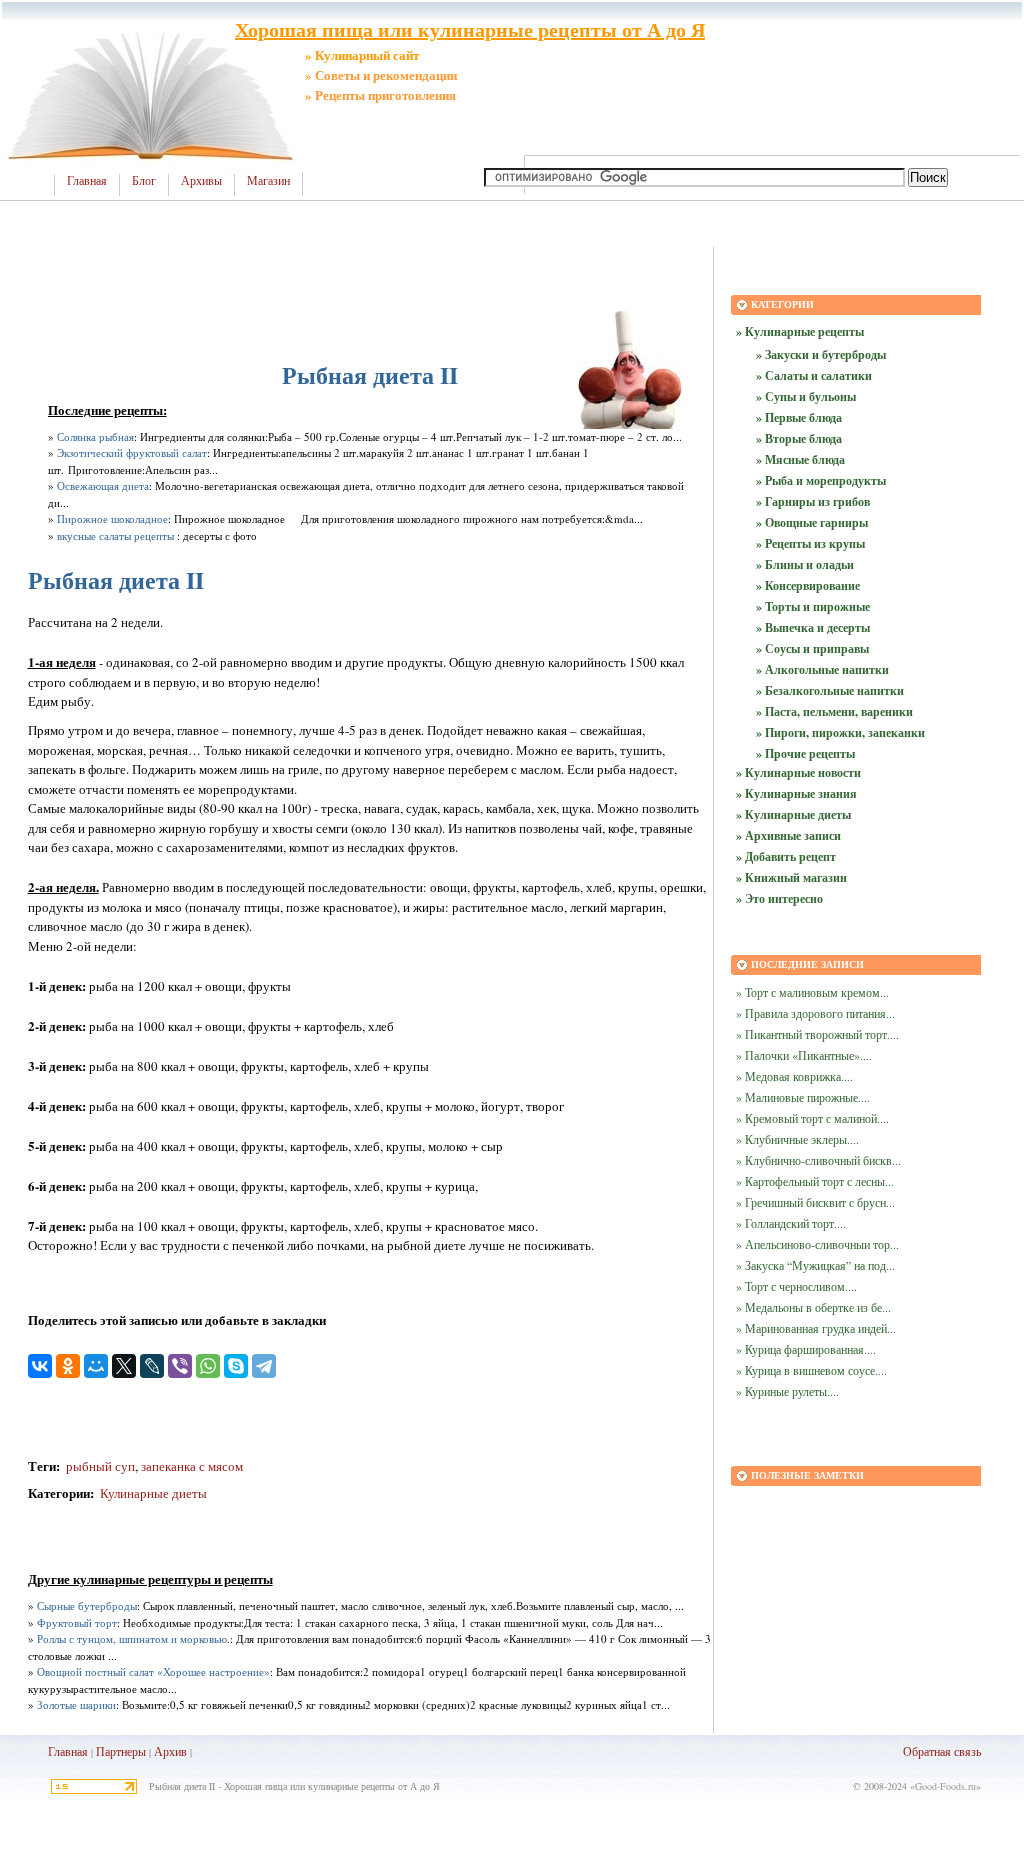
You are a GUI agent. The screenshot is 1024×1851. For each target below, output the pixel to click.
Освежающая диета (103, 485)
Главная (87, 181)
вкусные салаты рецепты (115, 535)
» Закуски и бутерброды (821, 354)
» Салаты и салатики (814, 375)
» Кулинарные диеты (793, 814)
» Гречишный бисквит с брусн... (815, 1202)
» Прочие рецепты (805, 753)
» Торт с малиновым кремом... (812, 992)
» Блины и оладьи (805, 564)
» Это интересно (779, 898)
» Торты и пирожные (813, 606)
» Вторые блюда (799, 438)
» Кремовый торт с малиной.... (812, 1118)
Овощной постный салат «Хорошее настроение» (153, 1671)
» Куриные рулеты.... (787, 1391)
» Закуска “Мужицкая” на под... (815, 1265)
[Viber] (180, 1366)
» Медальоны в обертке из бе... (813, 1307)
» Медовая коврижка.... (794, 1076)
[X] (124, 1366)
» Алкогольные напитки (822, 669)
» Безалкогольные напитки (830, 690)
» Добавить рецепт (786, 856)
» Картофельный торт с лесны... (815, 1181)
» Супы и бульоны (806, 396)
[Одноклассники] (68, 1366)
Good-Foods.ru (945, 1786)
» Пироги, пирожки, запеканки (840, 732)
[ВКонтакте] (40, 1366)
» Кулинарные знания (796, 793)
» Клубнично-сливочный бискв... (818, 1160)
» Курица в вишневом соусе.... (811, 1370)
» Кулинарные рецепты (800, 331)
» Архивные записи (788, 835)
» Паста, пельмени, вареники (834, 711)
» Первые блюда (799, 417)
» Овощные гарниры (812, 522)
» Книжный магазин (791, 877)
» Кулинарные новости (798, 772)
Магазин (268, 181)
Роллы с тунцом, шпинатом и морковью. (133, 1638)
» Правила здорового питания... (815, 1013)
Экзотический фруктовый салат (132, 452)
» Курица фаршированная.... (806, 1349)
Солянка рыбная (95, 436)
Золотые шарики (76, 1704)
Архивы (201, 181)
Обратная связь (942, 1751)
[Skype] (236, 1366)
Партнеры (121, 1751)
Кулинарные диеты (153, 1493)
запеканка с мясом (192, 1466)
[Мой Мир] (96, 1366)
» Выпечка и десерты (813, 627)
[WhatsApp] (208, 1366)
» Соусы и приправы (812, 648)
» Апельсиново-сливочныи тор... (817, 1244)
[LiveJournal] (152, 1366)
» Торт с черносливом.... (796, 1286)
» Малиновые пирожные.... (803, 1097)
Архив (170, 1751)
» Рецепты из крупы (810, 543)
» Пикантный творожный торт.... (817, 1034)
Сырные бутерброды (87, 1605)
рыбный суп (99, 1466)
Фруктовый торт (77, 1622)
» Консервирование (808, 585)
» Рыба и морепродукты (821, 480)
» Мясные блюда (800, 459)
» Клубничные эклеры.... (797, 1139)
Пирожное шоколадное (112, 518)
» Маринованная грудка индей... (816, 1328)
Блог (144, 181)
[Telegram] (264, 1366)
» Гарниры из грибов (813, 501)
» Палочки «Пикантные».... (804, 1055)
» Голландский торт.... (791, 1223)
